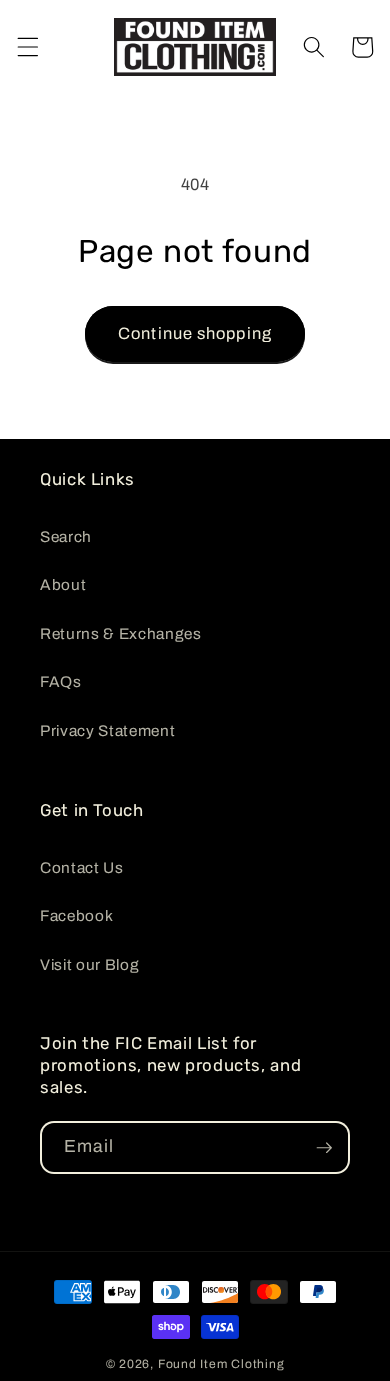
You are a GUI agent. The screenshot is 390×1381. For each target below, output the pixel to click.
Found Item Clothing (221, 1364)
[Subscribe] (324, 1148)
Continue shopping (195, 333)
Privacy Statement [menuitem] (107, 730)
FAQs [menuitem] (61, 681)
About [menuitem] (63, 584)
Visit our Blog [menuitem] (89, 964)
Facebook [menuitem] (76, 915)
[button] (27, 47)
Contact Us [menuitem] (82, 867)
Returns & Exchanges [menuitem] (121, 633)
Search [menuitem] (66, 536)
